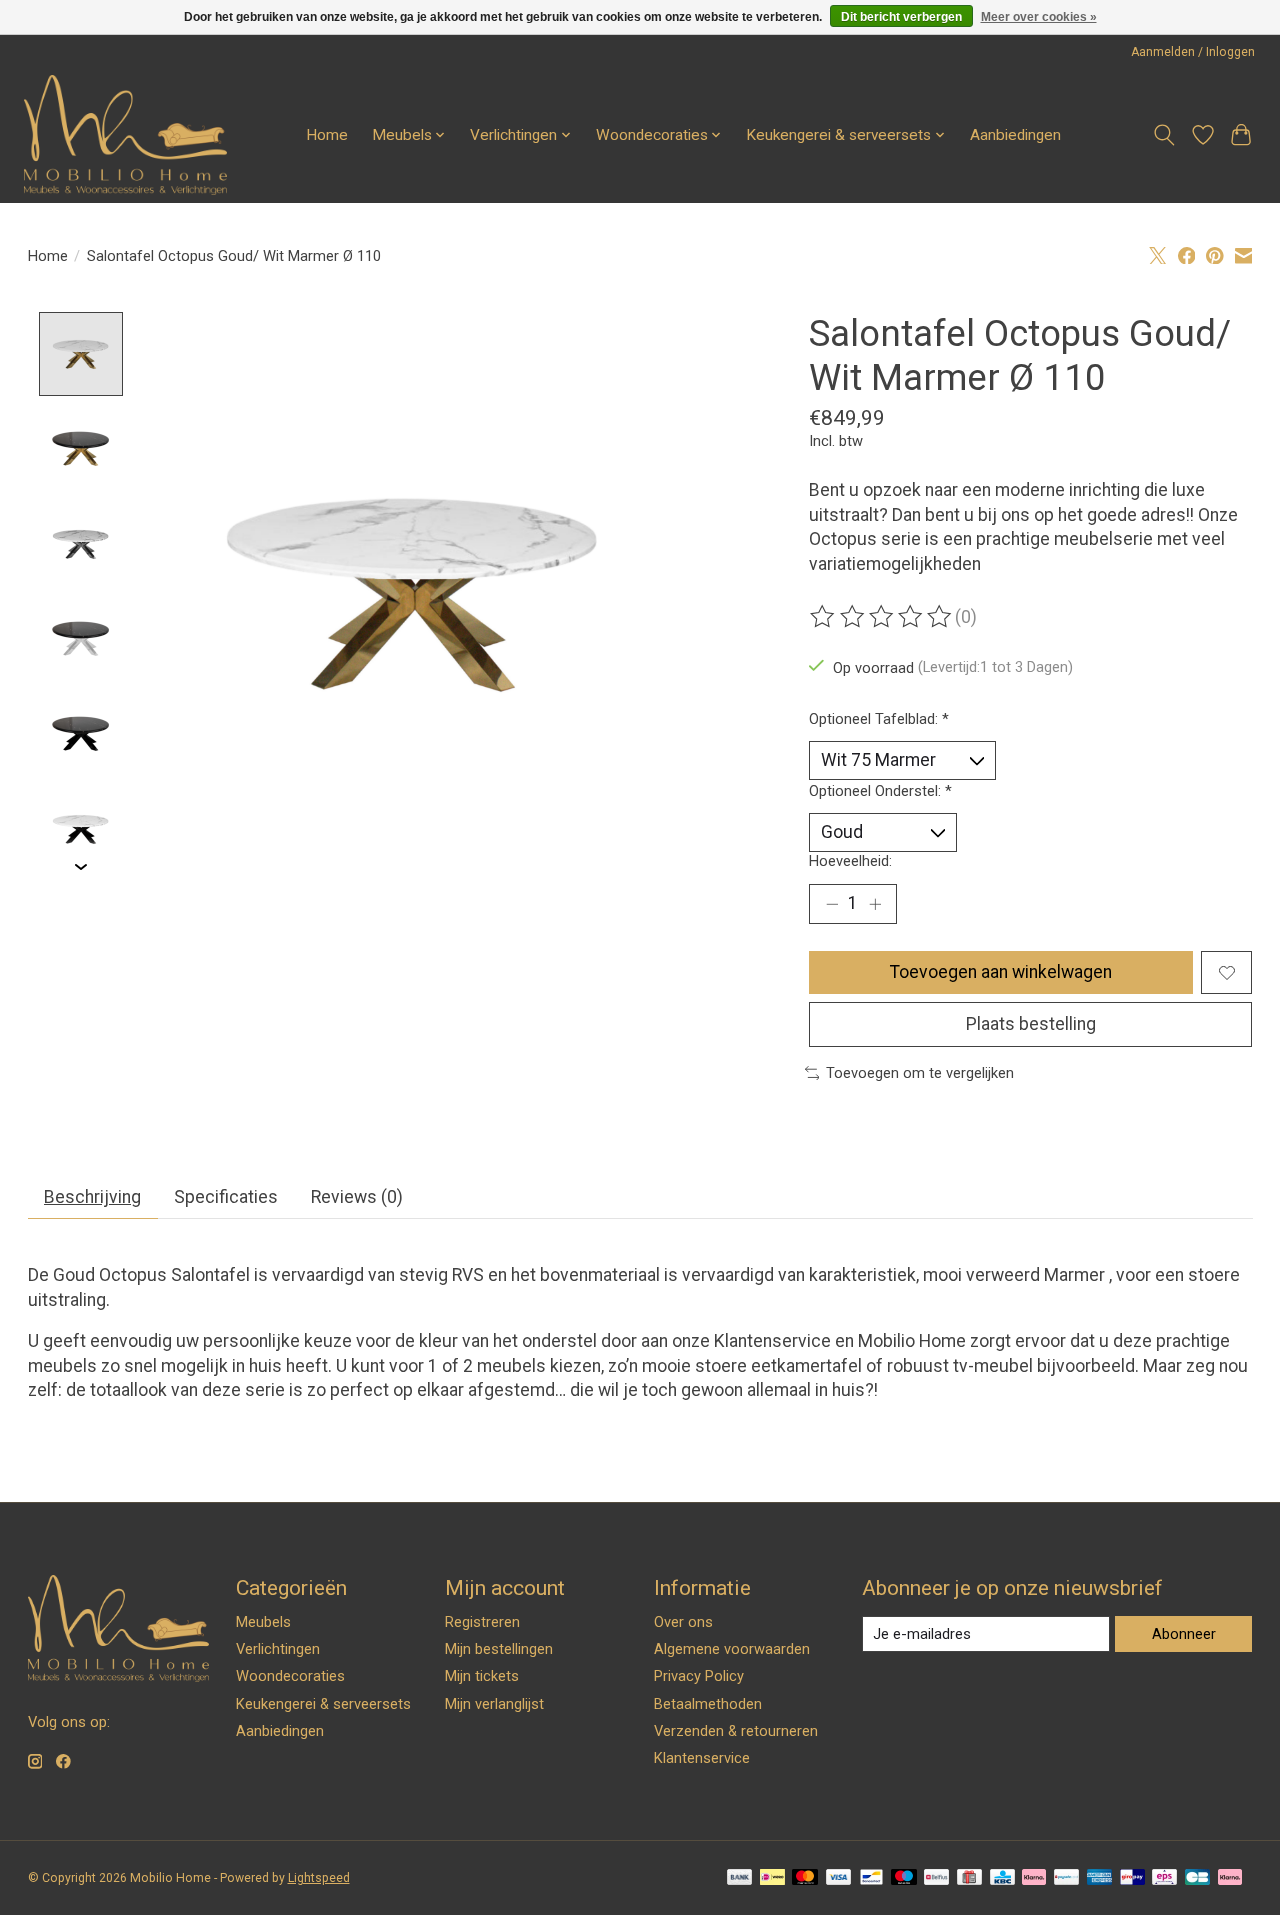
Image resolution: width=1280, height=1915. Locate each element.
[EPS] (1164, 1878)
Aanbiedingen (1015, 135)
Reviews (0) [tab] (357, 1197)
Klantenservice (774, 1341)
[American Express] (1100, 1878)
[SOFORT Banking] (1034, 1878)
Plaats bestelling (1031, 1024)
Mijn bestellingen (499, 1649)
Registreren (482, 1622)
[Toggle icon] (1163, 135)
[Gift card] (969, 1878)
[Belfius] (936, 1878)
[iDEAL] (772, 1878)
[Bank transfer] (740, 1878)
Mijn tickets (482, 1676)
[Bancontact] (871, 1878)
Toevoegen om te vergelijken (920, 1073)
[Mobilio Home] (125, 135)
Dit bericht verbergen (901, 17)
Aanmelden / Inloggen (1193, 52)
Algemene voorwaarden (732, 1649)
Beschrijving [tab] (92, 1197)
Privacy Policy (699, 1676)
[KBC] (1002, 1878)
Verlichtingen (278, 1649)
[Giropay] (1132, 1878)
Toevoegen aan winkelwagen (1001, 972)
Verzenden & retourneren (736, 1731)
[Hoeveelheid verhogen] (875, 904)
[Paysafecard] (1066, 1878)
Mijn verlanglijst (494, 1704)
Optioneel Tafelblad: (879, 719)
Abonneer (1184, 1634)
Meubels (263, 1622)
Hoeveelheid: (850, 861)
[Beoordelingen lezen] (882, 617)
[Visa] (839, 1878)
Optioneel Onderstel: (880, 791)
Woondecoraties (290, 1676)
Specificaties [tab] (226, 1197)
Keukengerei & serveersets (323, 1704)
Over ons (683, 1622)
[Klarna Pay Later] (1230, 1878)
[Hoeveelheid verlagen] (832, 904)
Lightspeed (319, 1878)
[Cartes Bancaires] (1197, 1878)
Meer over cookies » (1039, 17)
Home (327, 135)
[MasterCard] (805, 1878)
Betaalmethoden (708, 1704)
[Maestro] (904, 1878)
